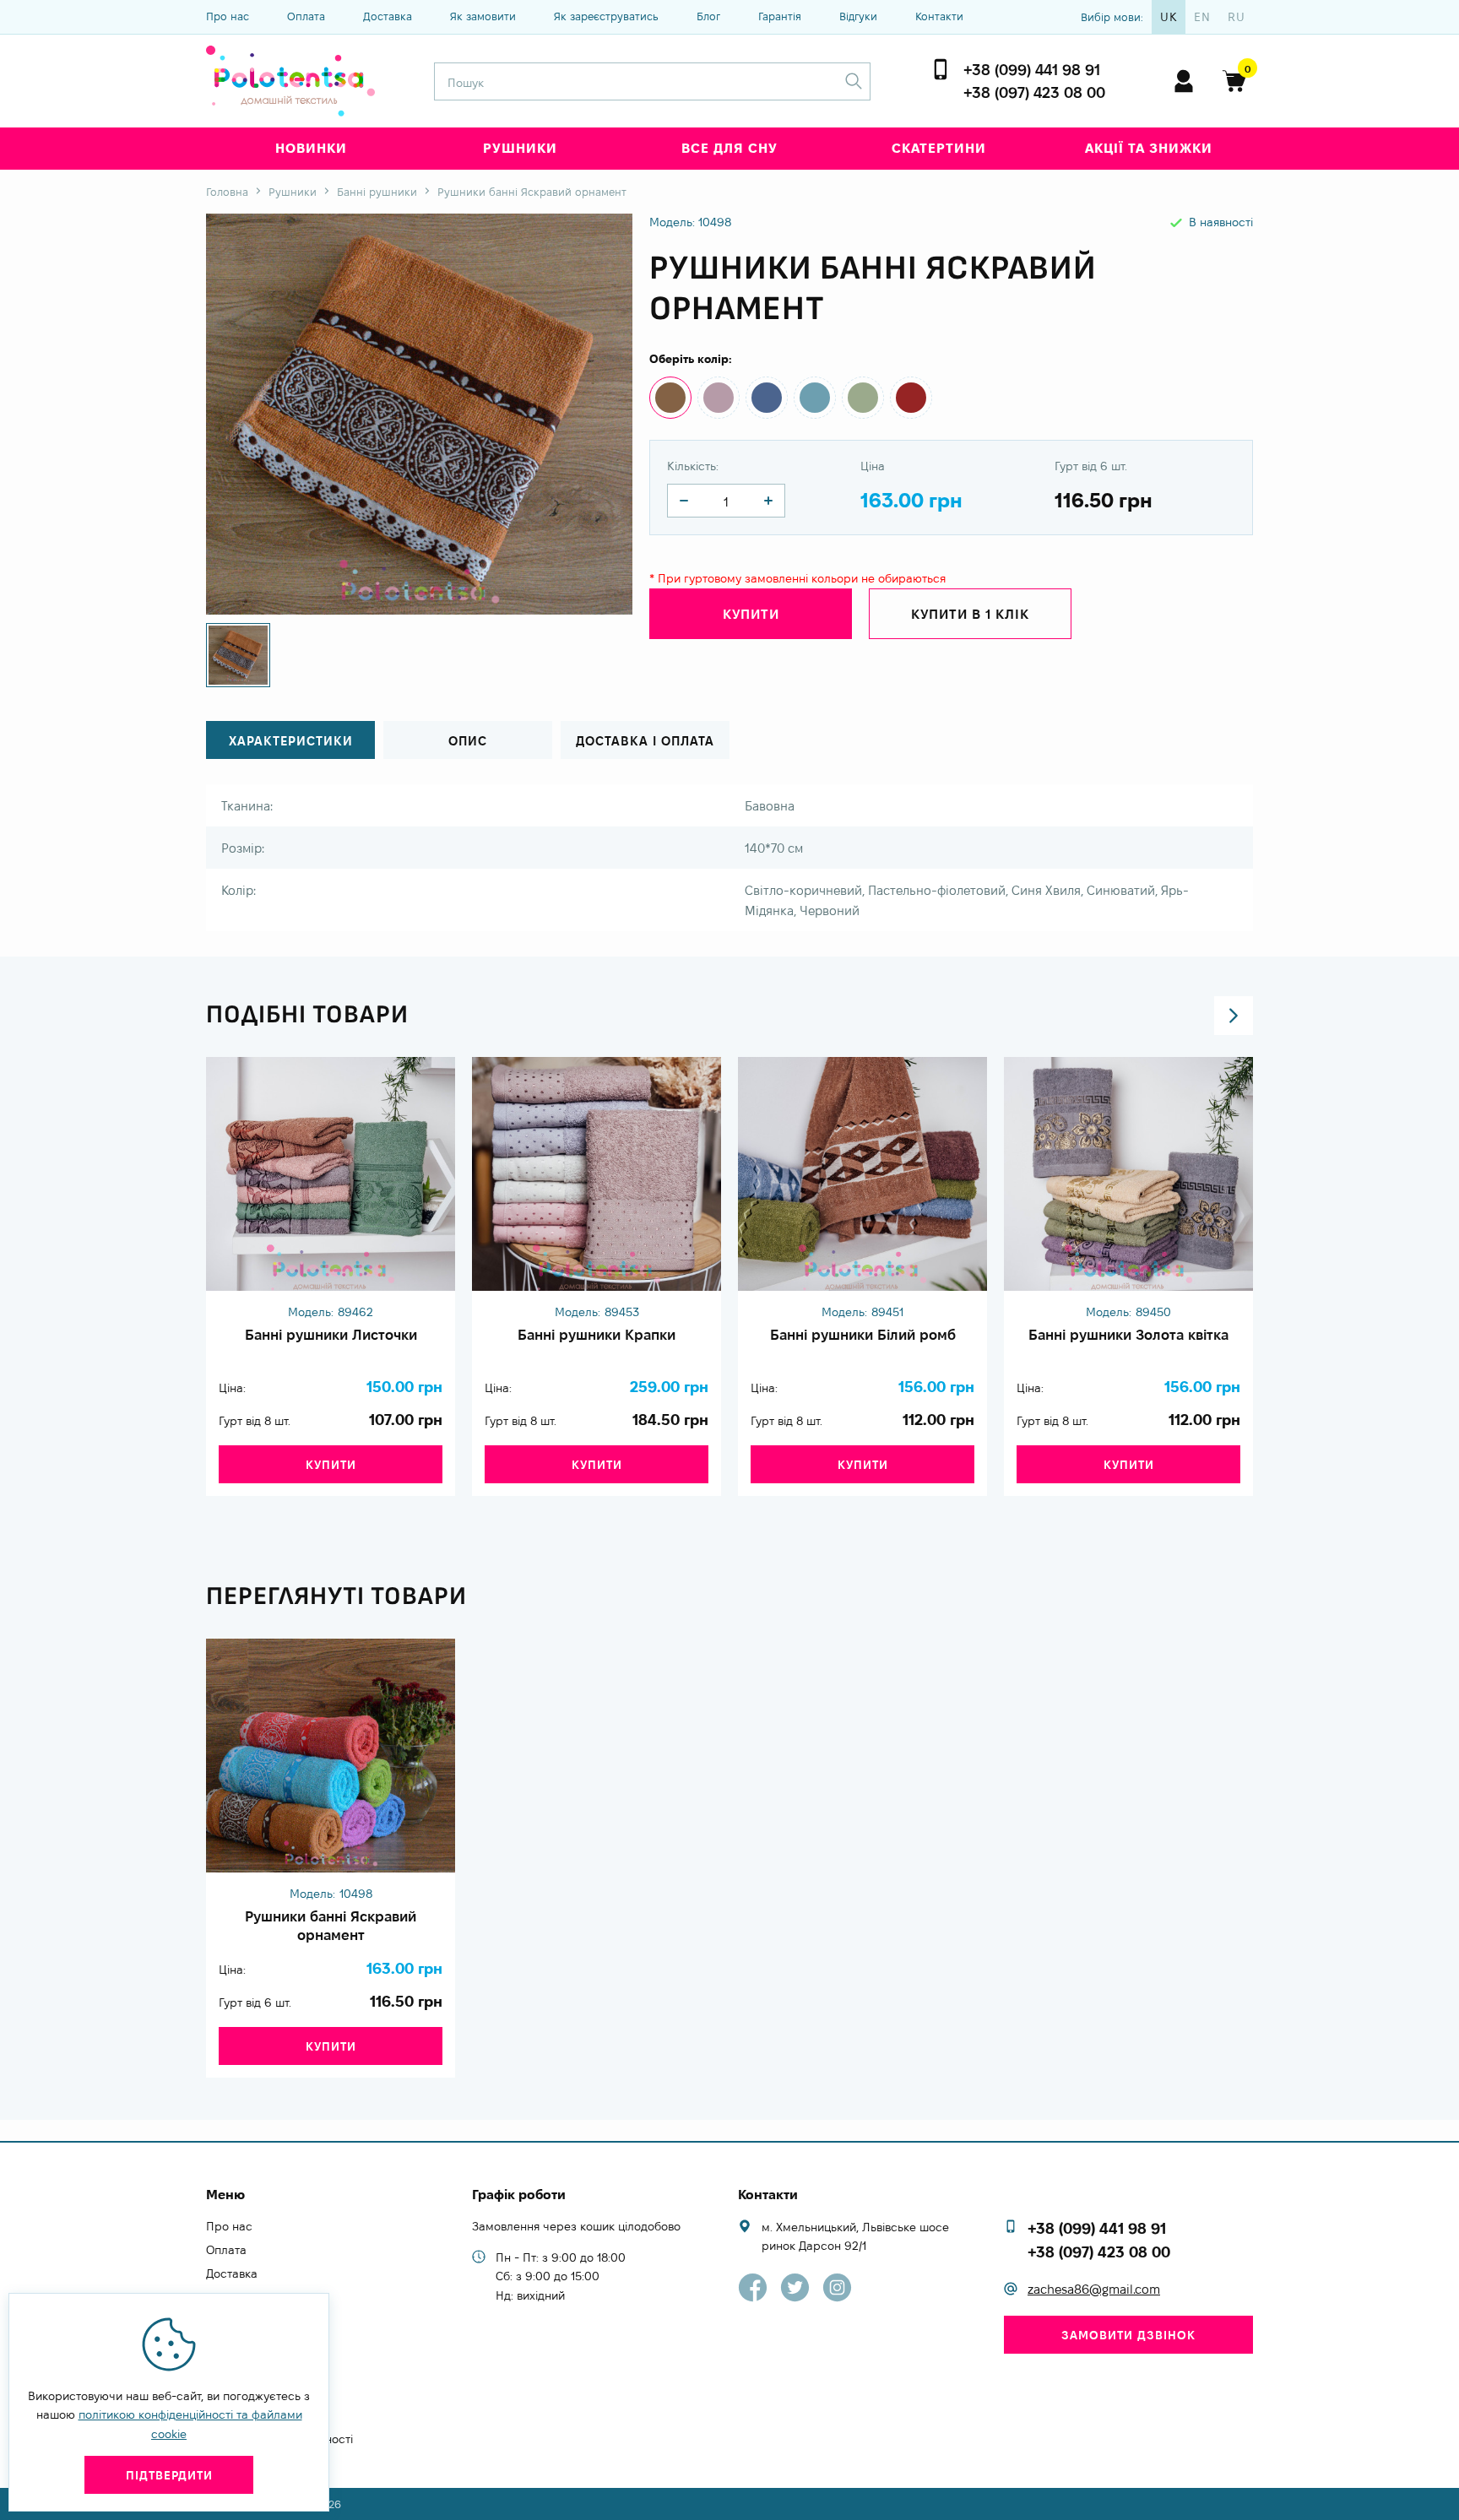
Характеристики (291, 741)
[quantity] (684, 501)
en (1202, 17)
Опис (468, 741)
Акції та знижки (1149, 148)
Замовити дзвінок (1128, 2335)
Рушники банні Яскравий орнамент (331, 1926)
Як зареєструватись (606, 16)
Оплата (306, 16)
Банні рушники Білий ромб (863, 1335)
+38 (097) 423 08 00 (1034, 92)
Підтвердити (169, 2475)
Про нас (228, 16)
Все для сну (729, 148)
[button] (1234, 1016)
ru (1237, 17)
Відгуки (858, 16)
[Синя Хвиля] (767, 398)
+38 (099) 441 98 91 (1032, 70)
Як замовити (483, 16)
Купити (331, 1465)
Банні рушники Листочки (331, 1335)
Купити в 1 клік (970, 614)
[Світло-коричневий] (670, 398)
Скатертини (939, 148)
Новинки (311, 148)
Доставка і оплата (645, 741)
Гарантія (780, 16)
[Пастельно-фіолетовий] (719, 398)
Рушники (520, 148)
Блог (708, 16)
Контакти (939, 16)
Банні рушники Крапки (597, 1335)
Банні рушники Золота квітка (1128, 1335)
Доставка (388, 16)
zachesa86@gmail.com (1094, 2289)
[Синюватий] (815, 398)
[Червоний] (911, 398)
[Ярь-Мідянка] (863, 398)
